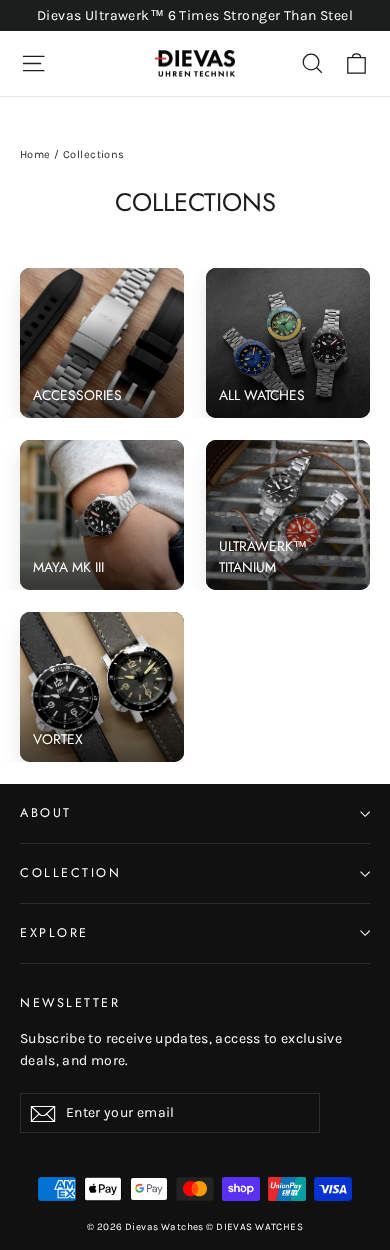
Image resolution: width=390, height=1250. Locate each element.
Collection (70, 873)
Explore (54, 933)
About (46, 813)
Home (35, 154)
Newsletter (70, 1003)
